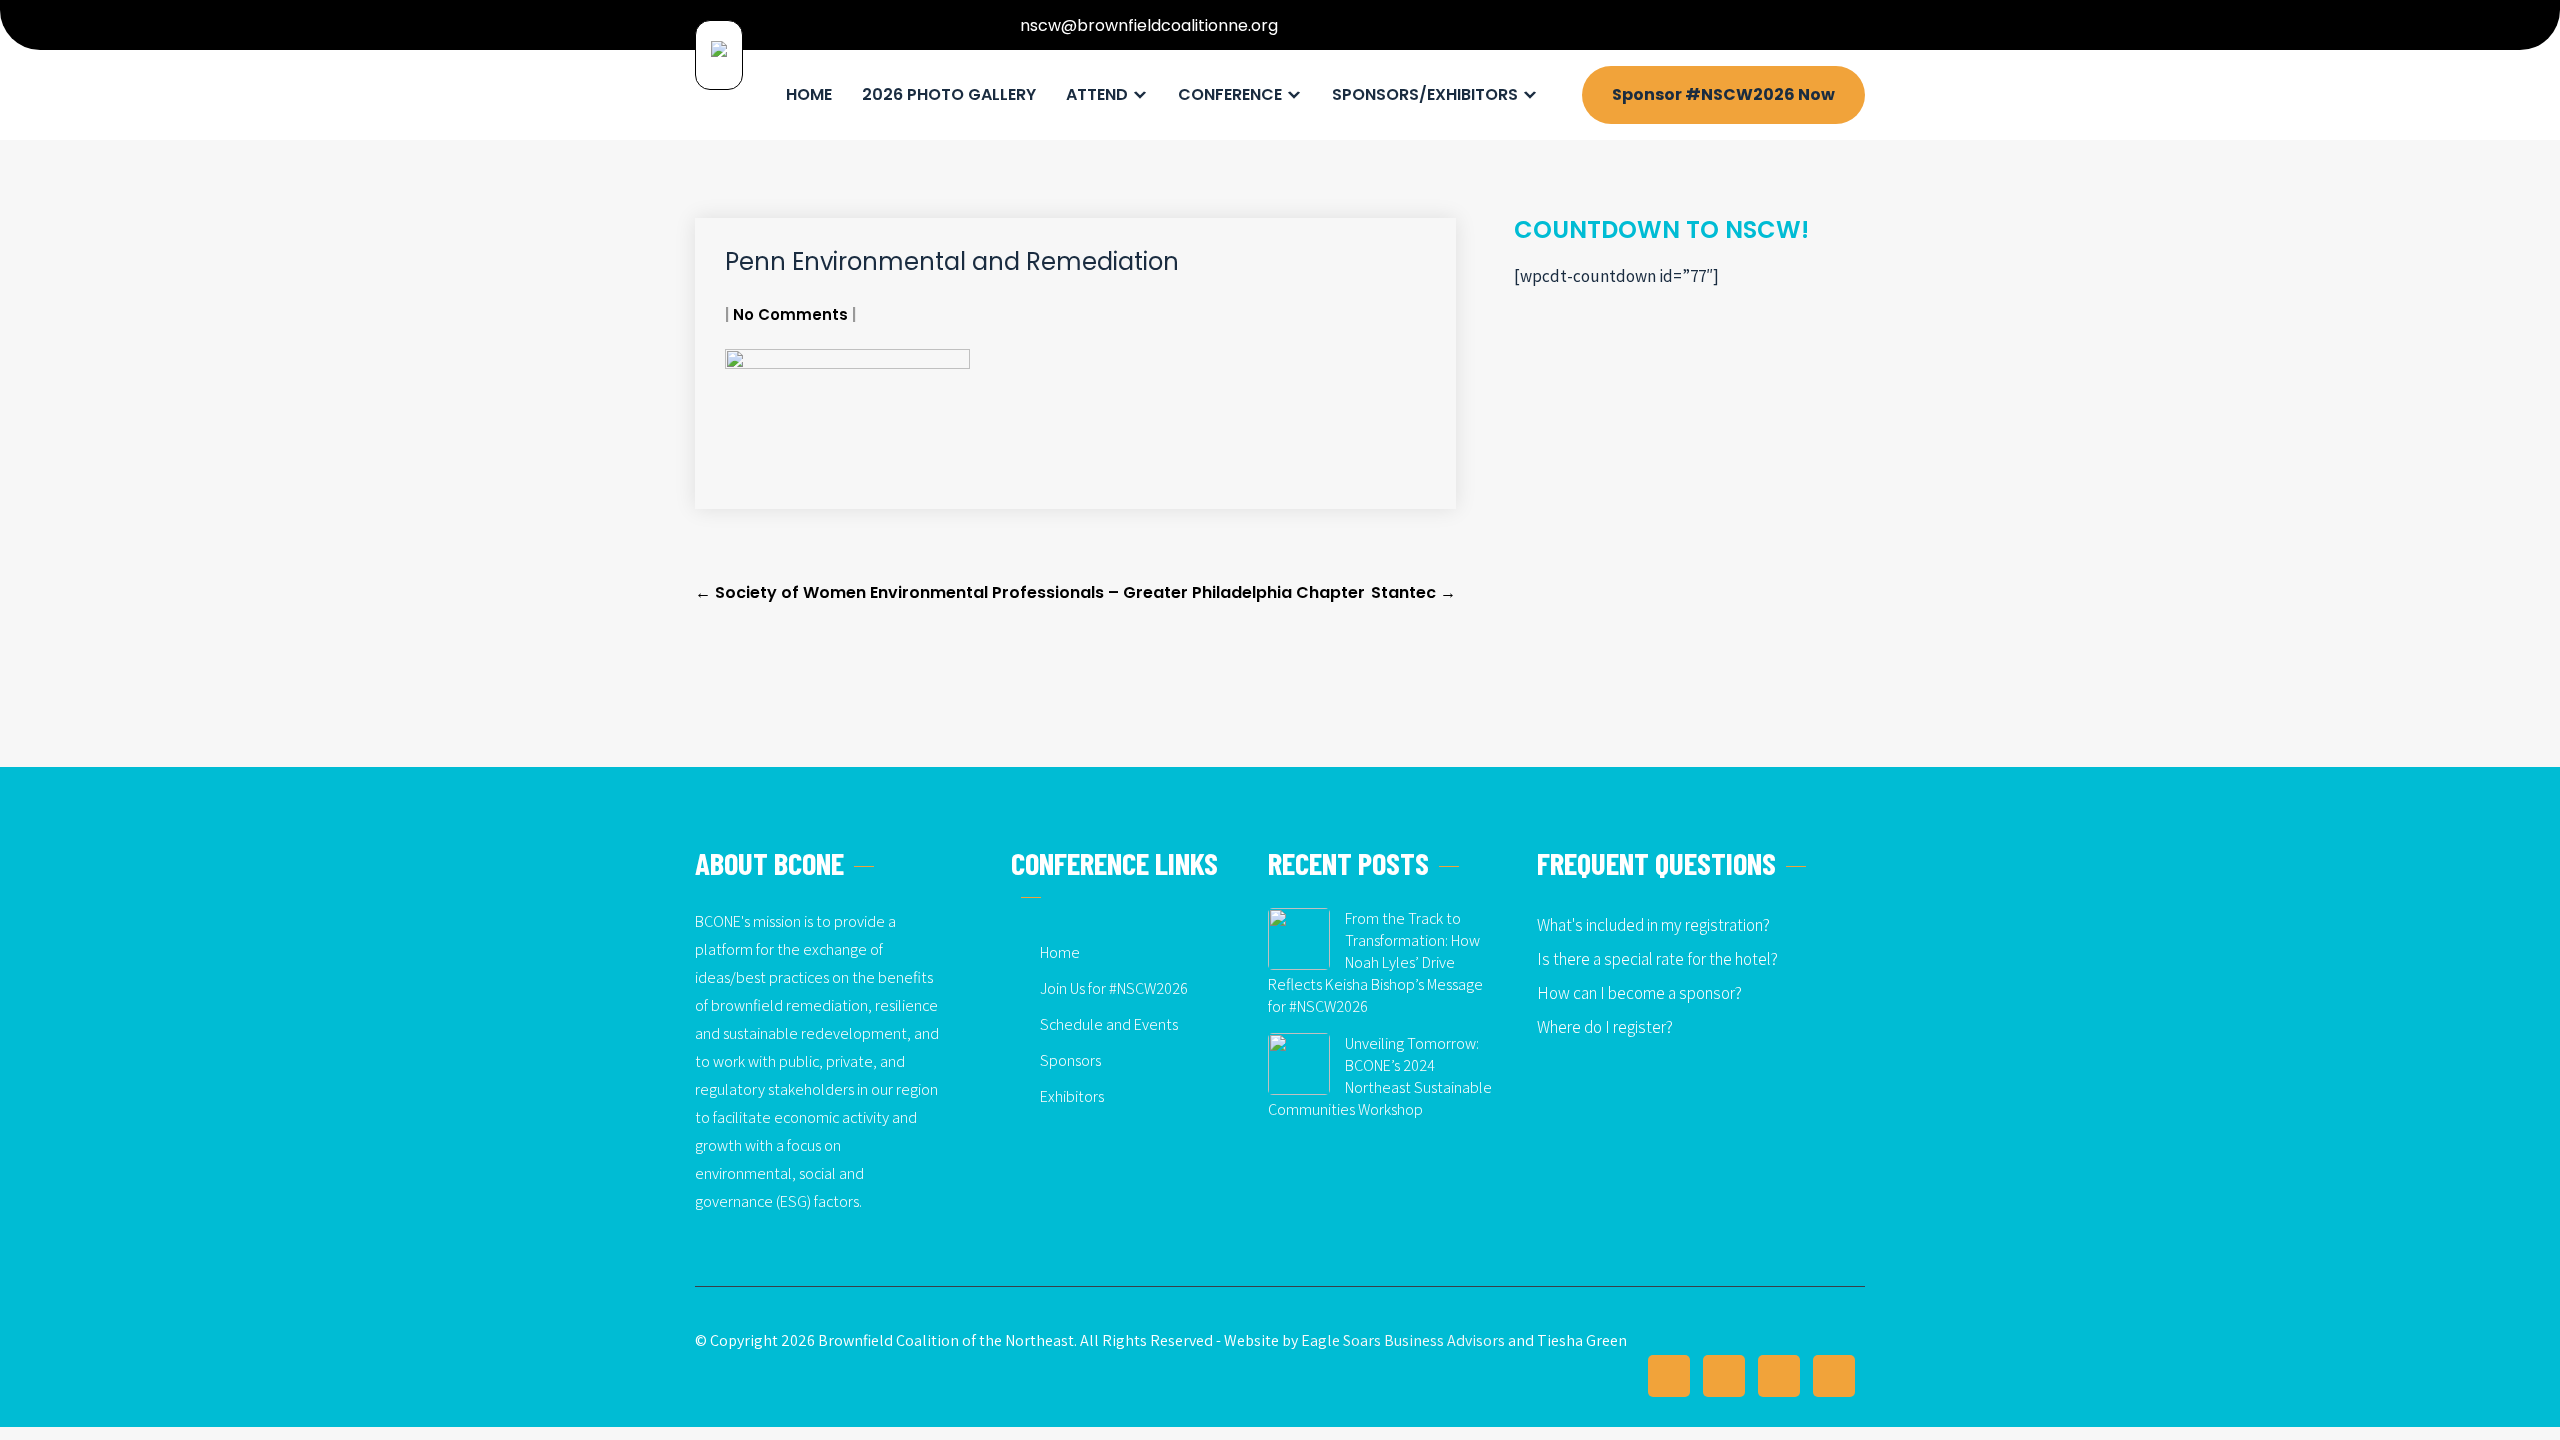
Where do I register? (1605, 1027)
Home (809, 94)
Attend (1097, 94)
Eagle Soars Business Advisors (1403, 1340)
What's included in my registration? (1653, 925)
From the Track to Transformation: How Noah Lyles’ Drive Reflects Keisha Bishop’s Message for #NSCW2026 (1375, 962)
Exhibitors (1072, 1096)
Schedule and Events (1109, 1024)
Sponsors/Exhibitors (1425, 94)
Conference (1230, 94)
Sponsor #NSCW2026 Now (1723, 94)
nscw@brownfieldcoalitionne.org (1149, 25)
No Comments (790, 314)
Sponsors (1070, 1060)
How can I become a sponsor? (1639, 993)
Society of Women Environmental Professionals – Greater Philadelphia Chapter (1030, 592)
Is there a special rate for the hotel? (1657, 959)
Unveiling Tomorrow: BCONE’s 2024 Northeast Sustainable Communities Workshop (1380, 1076)
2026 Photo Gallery (949, 94)
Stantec (1413, 592)
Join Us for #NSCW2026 (1114, 988)
